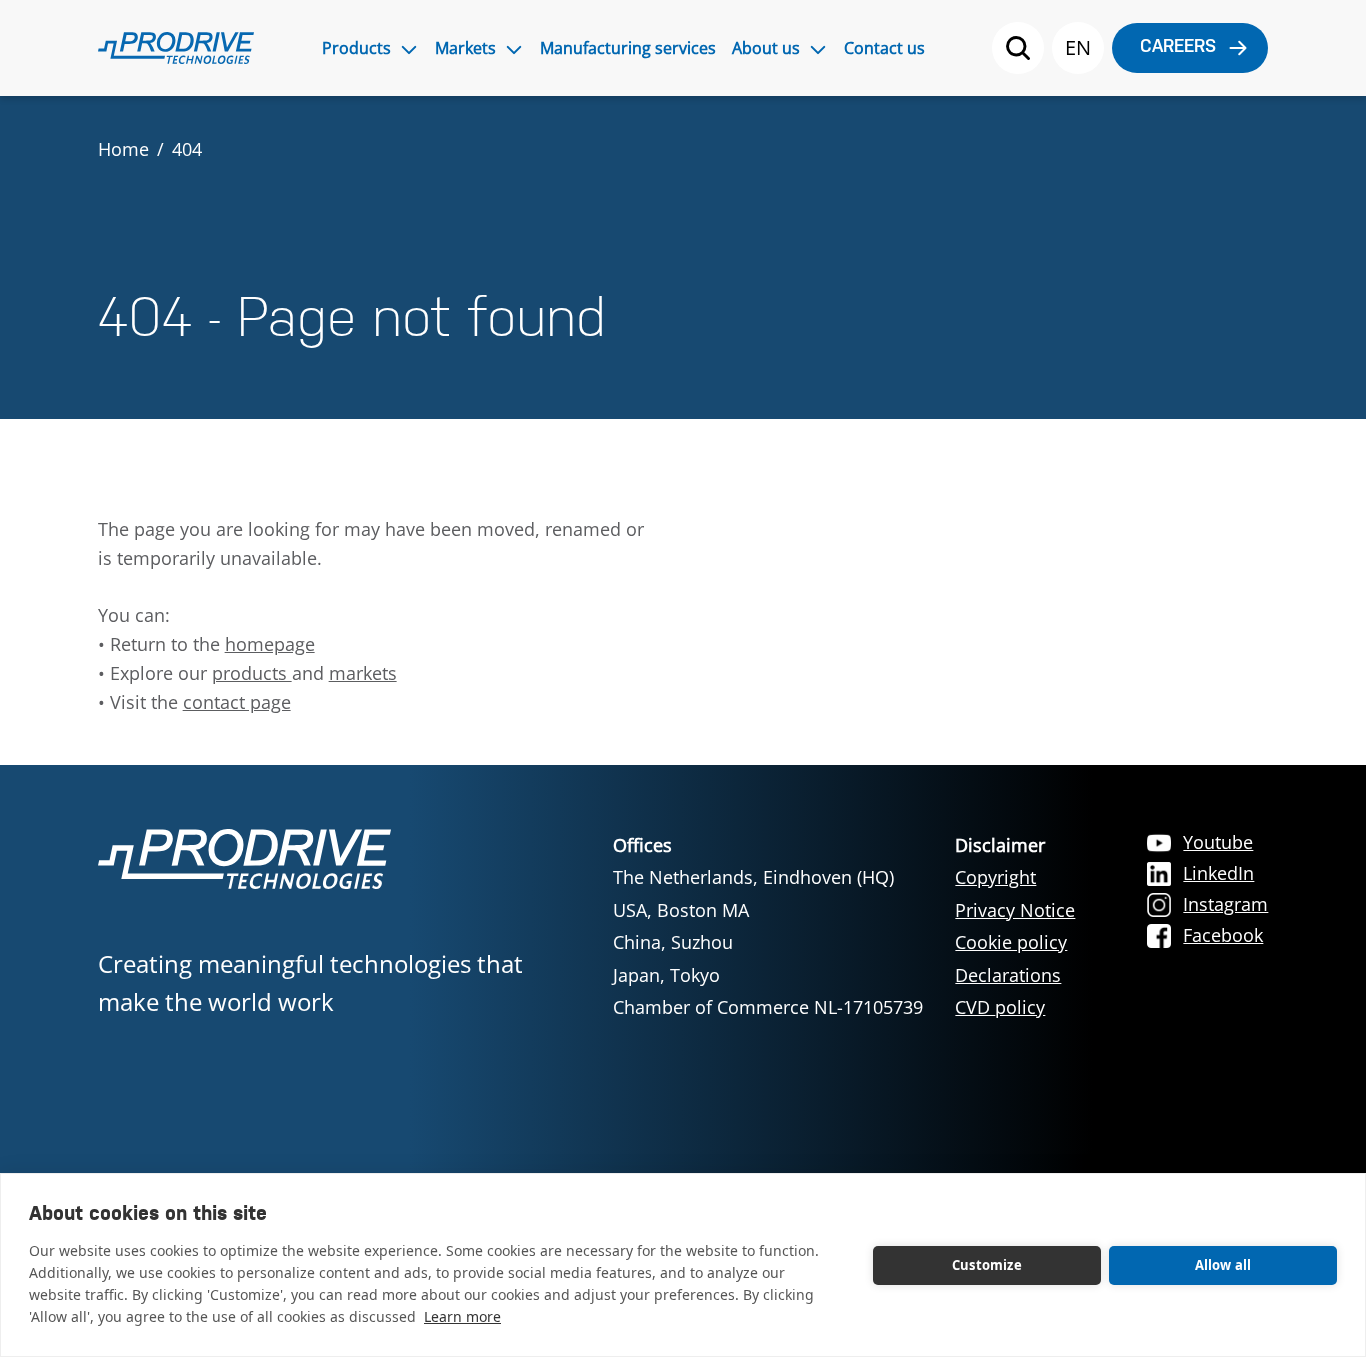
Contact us (884, 48)
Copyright (995, 877)
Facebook (1223, 935)
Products (356, 48)
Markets (465, 48)
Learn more (462, 1316)
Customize (987, 1265)
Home (123, 149)
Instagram (1225, 904)
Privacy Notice (1015, 910)
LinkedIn (1218, 873)
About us (766, 48)
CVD (975, 1007)
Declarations (1008, 975)
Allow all (1223, 1265)
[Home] (176, 48)
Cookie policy (1011, 942)
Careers (1178, 47)
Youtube (1218, 842)
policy (1020, 1007)
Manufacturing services (628, 48)
